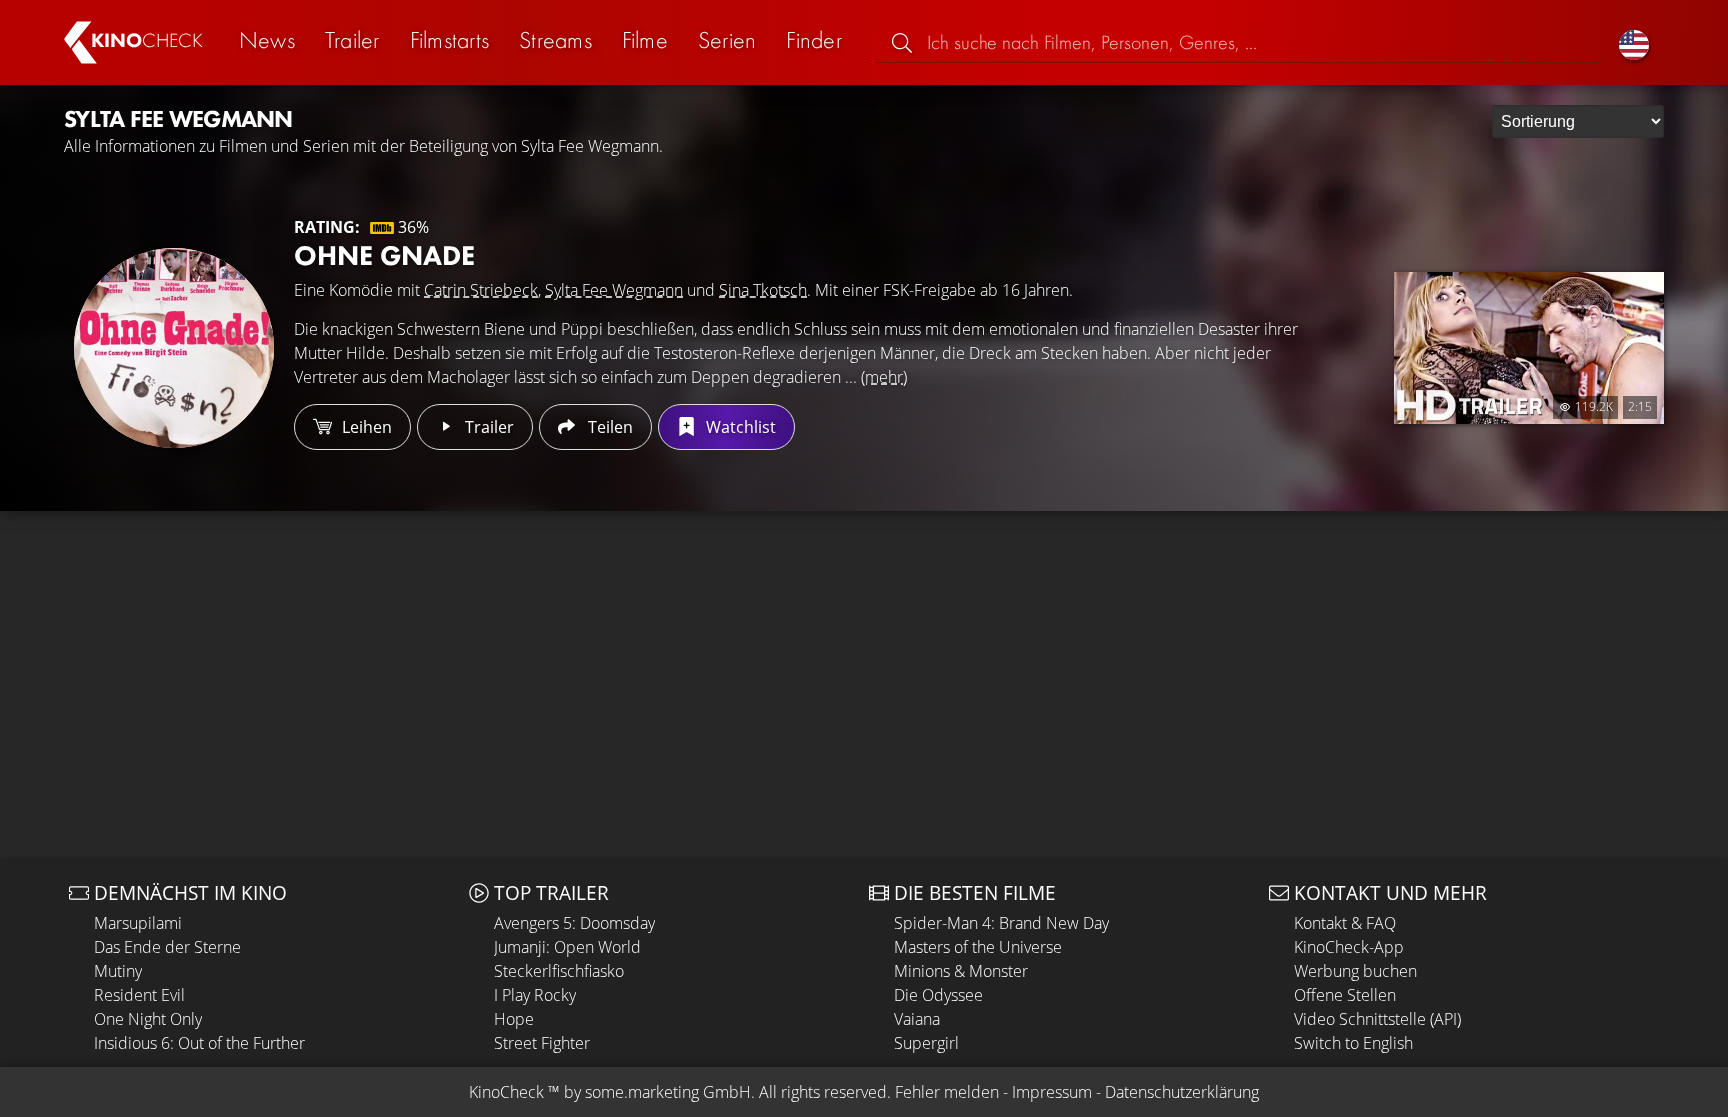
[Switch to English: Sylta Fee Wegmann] (1634, 42)
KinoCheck (506, 1092)
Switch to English (1353, 1043)
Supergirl (926, 1043)
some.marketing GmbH (668, 1092)
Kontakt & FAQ (1345, 923)
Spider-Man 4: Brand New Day (1001, 923)
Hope (514, 1019)
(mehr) (884, 377)
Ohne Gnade (384, 255)
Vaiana (917, 1019)
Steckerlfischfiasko (559, 971)
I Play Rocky (535, 995)
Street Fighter (542, 1043)
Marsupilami (138, 923)
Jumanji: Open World (567, 947)
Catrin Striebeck (481, 290)
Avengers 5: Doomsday (574, 923)
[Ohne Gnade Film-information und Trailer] (174, 348)
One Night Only (148, 1019)
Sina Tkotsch (763, 290)
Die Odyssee (938, 995)
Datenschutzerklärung (1182, 1092)
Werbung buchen (1355, 971)
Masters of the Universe (978, 947)
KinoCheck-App (1349, 947)
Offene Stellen (1345, 995)
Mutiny (118, 971)
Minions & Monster (961, 971)
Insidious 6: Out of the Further (199, 1043)
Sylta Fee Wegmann (614, 290)
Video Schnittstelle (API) (1377, 1019)
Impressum (1052, 1092)
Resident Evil (139, 995)
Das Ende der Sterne (167, 947)
